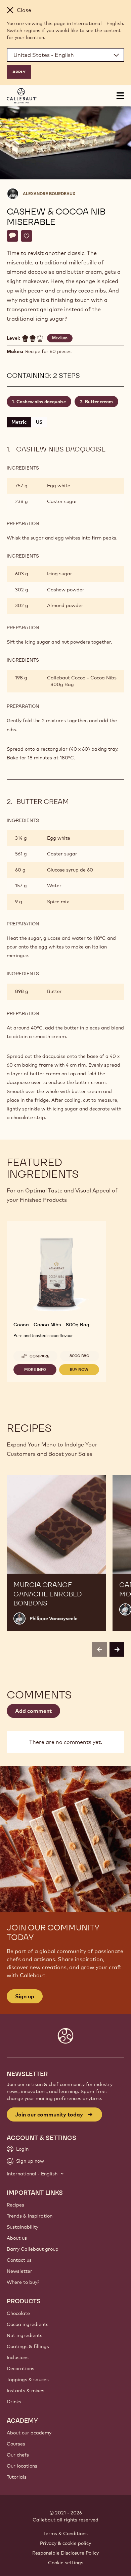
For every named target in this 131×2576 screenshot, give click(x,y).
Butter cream (99, 402)
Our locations (22, 2466)
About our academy (29, 2433)
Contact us (19, 2260)
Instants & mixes (26, 2391)
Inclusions (18, 2357)
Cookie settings (66, 2563)
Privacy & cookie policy (65, 2543)
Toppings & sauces (28, 2380)
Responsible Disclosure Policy (65, 2553)
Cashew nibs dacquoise (41, 402)
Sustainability (23, 2227)
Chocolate (18, 2313)
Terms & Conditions (65, 2533)
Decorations (20, 2369)
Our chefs (18, 2455)
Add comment (33, 1711)
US (39, 422)
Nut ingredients (25, 2335)
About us (17, 2238)
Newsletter (19, 2271)
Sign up (25, 1996)
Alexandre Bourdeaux (49, 194)
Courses (16, 2444)
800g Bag (79, 1356)
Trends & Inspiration (30, 2216)
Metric (19, 422)
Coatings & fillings (28, 2346)
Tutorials (17, 2477)
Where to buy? (23, 2282)
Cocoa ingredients (28, 2324)
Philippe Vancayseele (54, 1618)
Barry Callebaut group (33, 2249)
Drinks (14, 2402)
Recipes (15, 2205)
